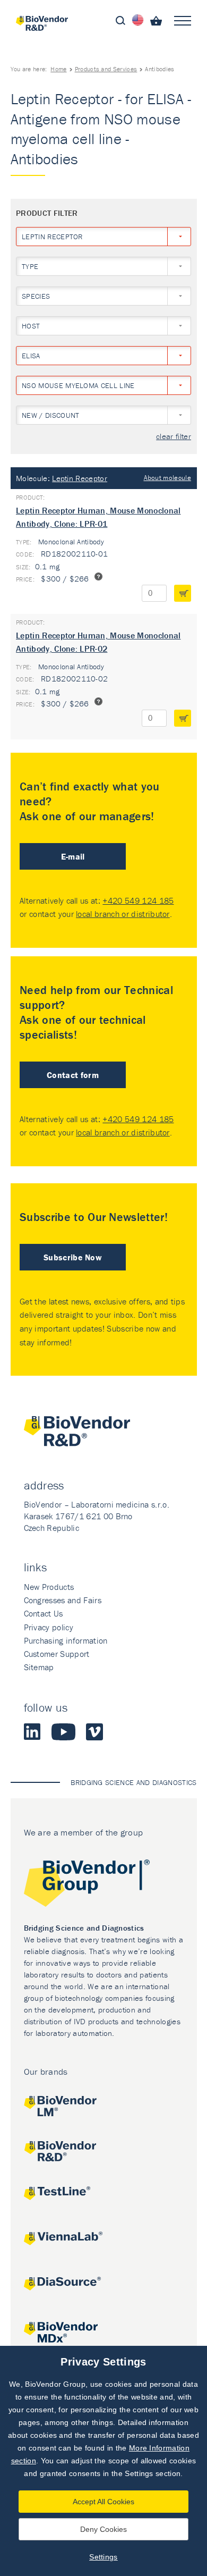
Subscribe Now (73, 1257)
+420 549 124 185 (138, 900)
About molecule (167, 478)
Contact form (73, 1075)
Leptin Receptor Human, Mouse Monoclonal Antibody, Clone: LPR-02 (98, 642)
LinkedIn (32, 1732)
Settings (103, 2557)
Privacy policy (49, 1627)
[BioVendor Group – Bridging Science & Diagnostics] (104, 1885)
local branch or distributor (123, 914)
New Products (49, 1587)
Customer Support (57, 1654)
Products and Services (106, 69)
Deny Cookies (103, 2529)
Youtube (63, 1732)
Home (58, 69)
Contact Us (44, 1613)
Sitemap (39, 1667)
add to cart (183, 593)
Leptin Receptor (80, 478)
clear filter (174, 437)
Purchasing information (66, 1640)
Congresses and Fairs (63, 1600)
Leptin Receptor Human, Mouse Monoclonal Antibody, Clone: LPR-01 (98, 517)
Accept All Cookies (103, 2502)
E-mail (73, 856)
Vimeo (94, 1732)
